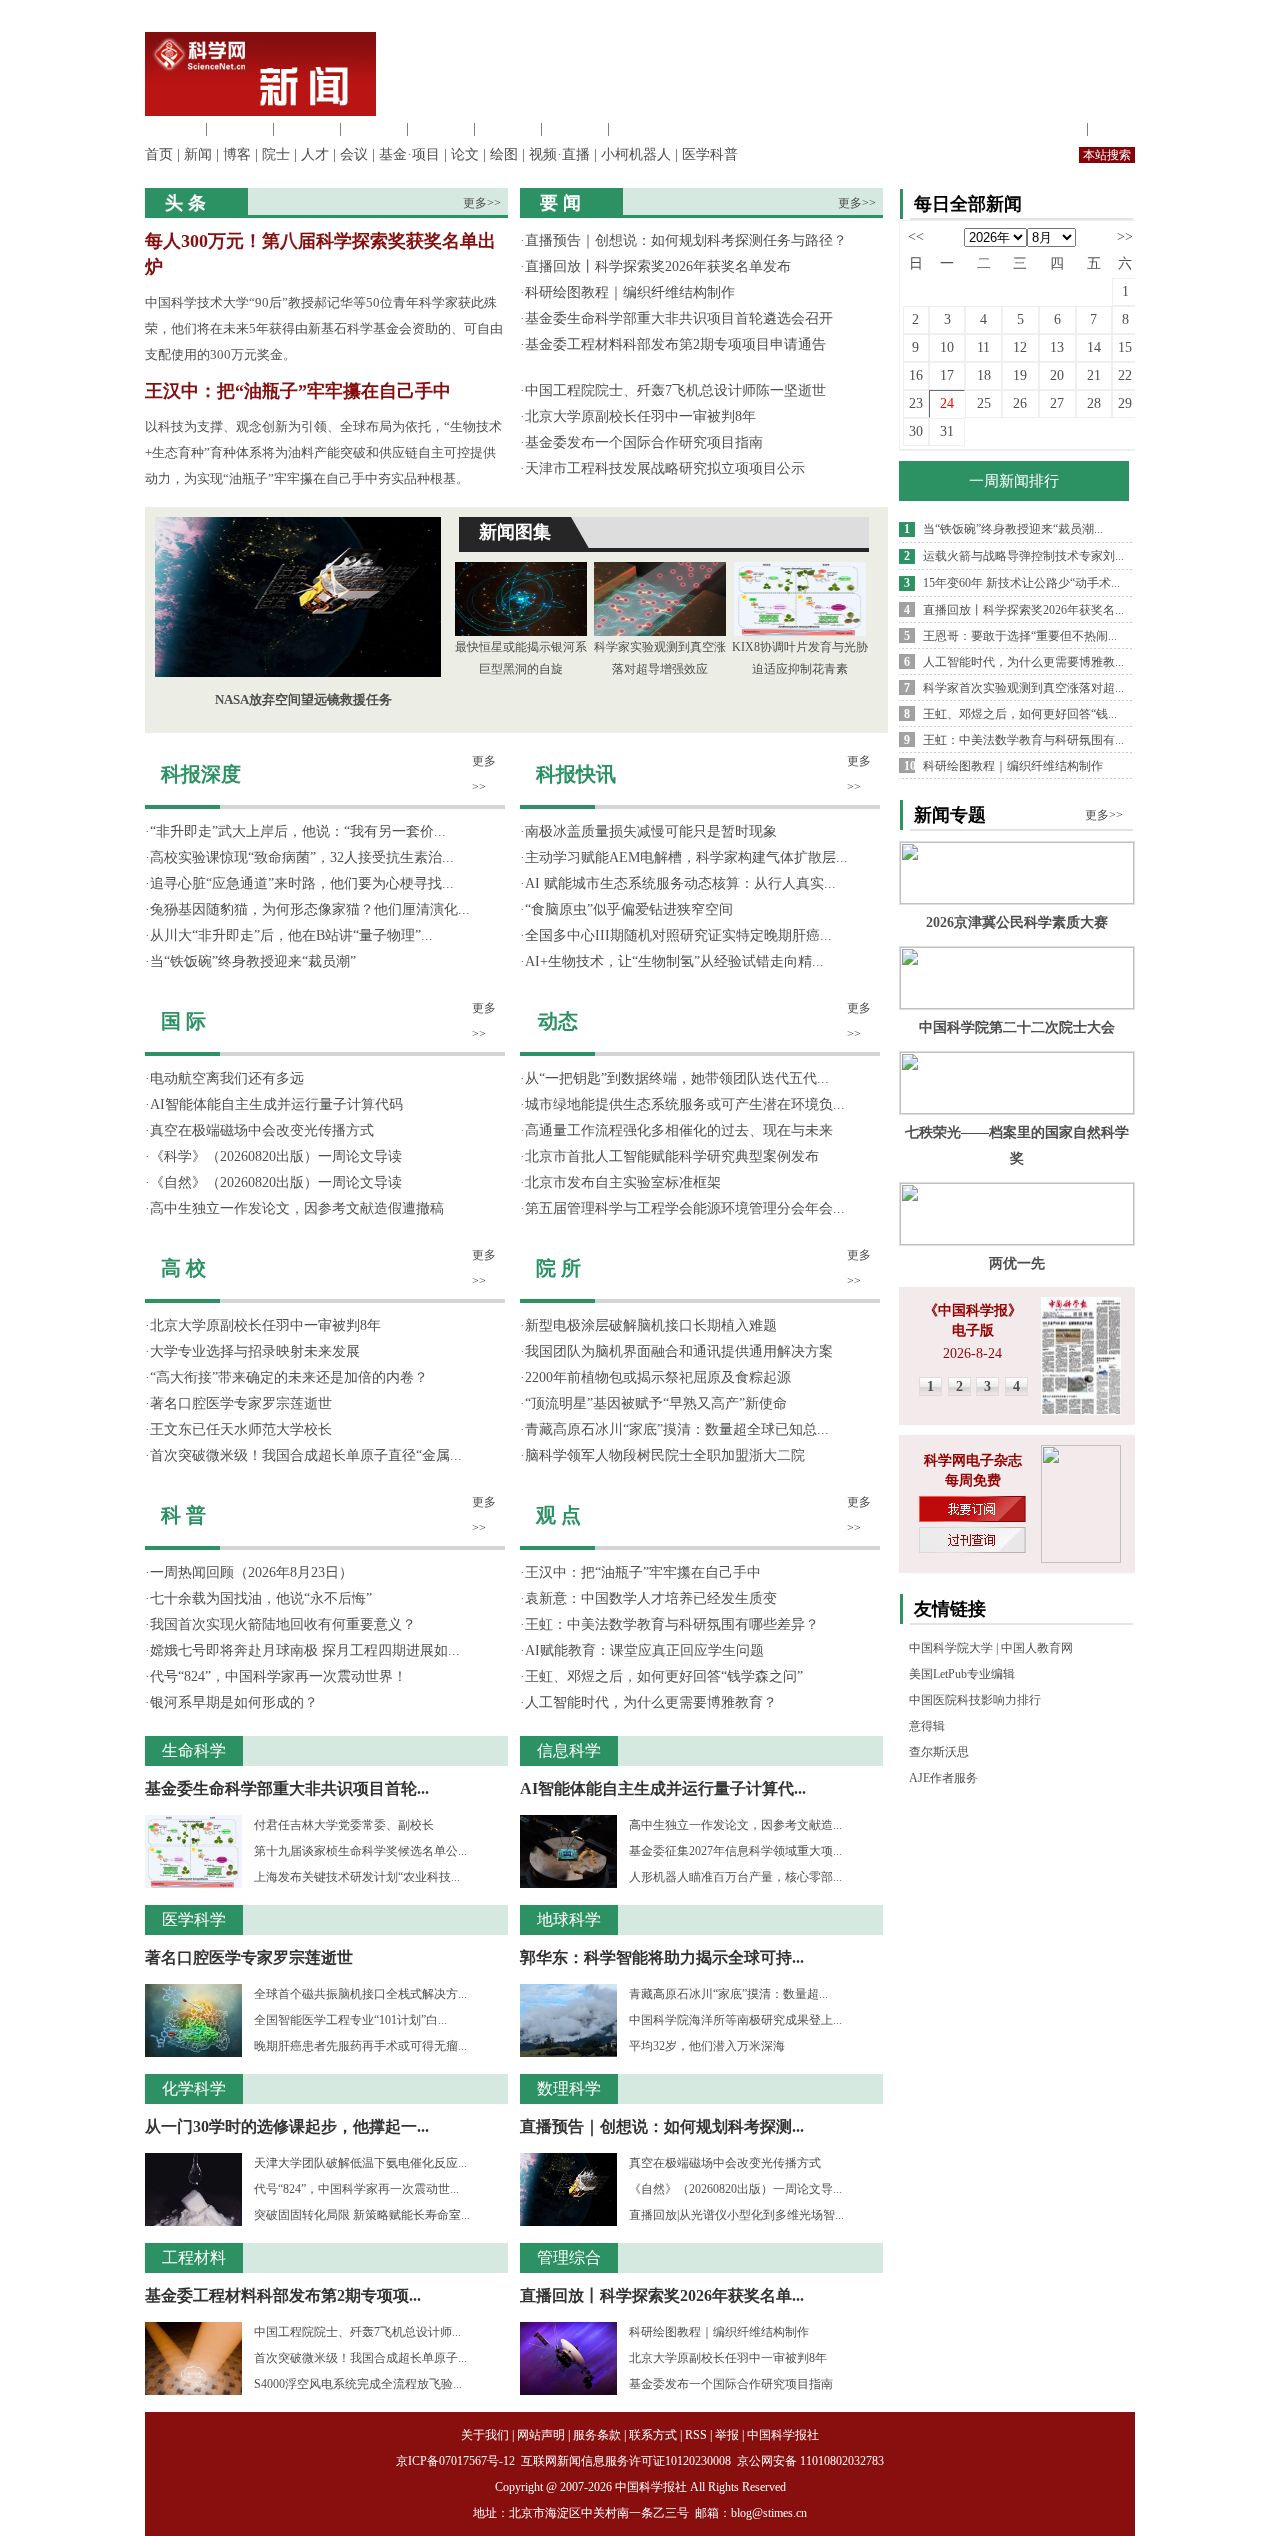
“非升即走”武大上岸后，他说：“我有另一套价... (298, 831)
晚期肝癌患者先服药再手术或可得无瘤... (360, 2046)
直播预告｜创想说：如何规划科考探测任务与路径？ (686, 240)
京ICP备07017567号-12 (457, 2461)
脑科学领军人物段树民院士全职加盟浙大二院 (665, 1455)
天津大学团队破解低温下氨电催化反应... (360, 2163)
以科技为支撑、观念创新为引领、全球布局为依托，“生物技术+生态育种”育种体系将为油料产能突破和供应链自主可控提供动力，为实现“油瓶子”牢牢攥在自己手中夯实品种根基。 (323, 452)
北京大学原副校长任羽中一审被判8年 (640, 416)
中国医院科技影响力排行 (975, 1700)
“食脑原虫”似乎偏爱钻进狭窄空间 (629, 909)
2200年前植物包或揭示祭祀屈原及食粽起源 (658, 1377)
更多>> (482, 203)
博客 (237, 154)
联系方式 (653, 2435)
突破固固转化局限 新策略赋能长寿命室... (362, 2215)
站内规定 (1054, 128)
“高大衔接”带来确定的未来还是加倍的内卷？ (289, 1377)
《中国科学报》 (973, 1310)
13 (1057, 347)
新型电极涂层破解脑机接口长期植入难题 (651, 1325)
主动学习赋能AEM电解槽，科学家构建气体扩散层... (686, 857)
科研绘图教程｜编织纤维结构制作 (630, 292)
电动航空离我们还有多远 (227, 1078)
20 (1057, 375)
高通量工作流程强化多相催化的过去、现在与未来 (679, 1130)
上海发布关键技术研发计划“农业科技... (357, 1877)
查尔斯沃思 (939, 1752)
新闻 (198, 154)
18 (984, 375)
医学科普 (710, 154)
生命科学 (173, 128)
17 (947, 375)
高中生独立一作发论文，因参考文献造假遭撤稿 (297, 1208)
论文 (465, 154)
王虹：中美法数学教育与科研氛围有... (1023, 740)
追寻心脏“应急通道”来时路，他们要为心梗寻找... (302, 883)
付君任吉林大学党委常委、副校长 (344, 1825)
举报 (727, 2435)
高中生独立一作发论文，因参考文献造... (735, 1825)
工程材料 (374, 128)
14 (1094, 347)
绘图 (504, 154)
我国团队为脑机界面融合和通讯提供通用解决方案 (679, 1351)
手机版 (1114, 128)
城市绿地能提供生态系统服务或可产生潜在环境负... (685, 1104)
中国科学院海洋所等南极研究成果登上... (735, 2020)
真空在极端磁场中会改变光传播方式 (262, 1130)
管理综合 (642, 128)
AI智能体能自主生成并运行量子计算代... (663, 1788)
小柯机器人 (636, 154)
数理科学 (575, 128)
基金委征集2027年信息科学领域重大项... (735, 1851)
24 (947, 403)
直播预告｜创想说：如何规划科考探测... (662, 2126)
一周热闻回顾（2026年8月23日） (251, 1572)
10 (947, 347)
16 (916, 375)
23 (916, 403)
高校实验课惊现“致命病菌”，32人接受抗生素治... (302, 857)
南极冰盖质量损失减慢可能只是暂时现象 (651, 831)
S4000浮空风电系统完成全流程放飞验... (358, 2384)
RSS (696, 2435)
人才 (315, 154)
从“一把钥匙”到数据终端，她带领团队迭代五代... (677, 1078)
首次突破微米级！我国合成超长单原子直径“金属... (306, 1455)
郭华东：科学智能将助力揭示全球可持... (662, 1957)
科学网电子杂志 (973, 1460)
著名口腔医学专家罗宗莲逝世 (241, 1403)
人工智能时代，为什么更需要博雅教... (1023, 662)
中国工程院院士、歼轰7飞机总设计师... (357, 2332)
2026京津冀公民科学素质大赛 (1017, 922)
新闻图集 (515, 532)
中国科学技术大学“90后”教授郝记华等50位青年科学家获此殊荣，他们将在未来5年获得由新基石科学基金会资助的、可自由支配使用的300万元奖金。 (324, 328)
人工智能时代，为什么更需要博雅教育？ (651, 1702)
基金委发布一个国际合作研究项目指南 (644, 442)
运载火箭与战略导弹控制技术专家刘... (1023, 556)
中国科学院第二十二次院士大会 (1017, 1027)
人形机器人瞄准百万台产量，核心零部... (735, 1877)
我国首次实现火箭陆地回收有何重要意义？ (283, 1624)
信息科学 (441, 128)
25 (984, 403)
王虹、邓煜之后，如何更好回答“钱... (1020, 714)
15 (1125, 347)
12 (1020, 347)
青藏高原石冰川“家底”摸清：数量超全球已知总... (677, 1429)
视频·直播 (559, 154)
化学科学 (307, 128)
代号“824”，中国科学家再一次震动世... (356, 2189)
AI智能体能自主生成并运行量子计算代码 (276, 1104)
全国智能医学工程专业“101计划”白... (350, 2020)
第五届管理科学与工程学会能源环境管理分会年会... (685, 1208)
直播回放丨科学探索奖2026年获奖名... (1023, 610)
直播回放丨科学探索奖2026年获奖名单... (662, 2295)
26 (1020, 403)
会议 (354, 154)
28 (1094, 403)
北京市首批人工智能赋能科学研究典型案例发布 (672, 1156)
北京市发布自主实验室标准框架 (623, 1182)
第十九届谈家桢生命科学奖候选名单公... (360, 1851)
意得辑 (927, 1726)
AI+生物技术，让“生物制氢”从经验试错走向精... (674, 961)
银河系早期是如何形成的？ (234, 1702)
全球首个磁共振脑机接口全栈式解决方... (360, 1994)
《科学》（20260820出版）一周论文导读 (276, 1156)
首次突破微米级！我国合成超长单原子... (360, 2358)
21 (1094, 375)
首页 (159, 154)
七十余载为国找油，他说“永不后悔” (261, 1598)
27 (1057, 403)
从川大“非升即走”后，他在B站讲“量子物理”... (291, 935)
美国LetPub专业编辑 (962, 1674)
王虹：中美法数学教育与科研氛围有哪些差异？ (672, 1624)
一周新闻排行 (1014, 481)
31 (947, 431)
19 (1020, 375)
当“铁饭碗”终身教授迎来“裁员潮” (253, 961)
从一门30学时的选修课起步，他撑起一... (287, 2126)
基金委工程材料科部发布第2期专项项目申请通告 (675, 344)
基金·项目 (409, 154)
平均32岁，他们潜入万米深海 (707, 2046)
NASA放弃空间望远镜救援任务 (303, 699)
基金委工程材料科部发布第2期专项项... (283, 2295)
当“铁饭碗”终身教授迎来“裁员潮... (1013, 529)
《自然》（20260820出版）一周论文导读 (276, 1182)
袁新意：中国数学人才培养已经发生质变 (651, 1598)
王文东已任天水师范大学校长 (241, 1429)
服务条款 (597, 2435)
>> (1125, 236)
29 (1125, 403)
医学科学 (240, 128)
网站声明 (541, 2435)
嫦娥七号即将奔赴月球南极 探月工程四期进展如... (305, 1650)
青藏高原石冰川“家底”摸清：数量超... (728, 1994)
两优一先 (1017, 1263)
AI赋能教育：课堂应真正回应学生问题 (644, 1650)
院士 (276, 154)
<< (916, 236)
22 (1125, 375)
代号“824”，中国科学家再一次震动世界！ (278, 1676)
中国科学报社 (783, 2435)
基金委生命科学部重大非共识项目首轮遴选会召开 (679, 318)
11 (983, 347)
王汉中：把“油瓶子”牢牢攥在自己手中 (298, 391)
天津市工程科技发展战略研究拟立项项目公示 (665, 468)
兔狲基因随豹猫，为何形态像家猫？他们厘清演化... (310, 909)
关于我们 (485, 2435)
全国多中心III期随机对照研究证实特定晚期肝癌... (678, 935)
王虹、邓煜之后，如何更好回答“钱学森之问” (664, 1676)
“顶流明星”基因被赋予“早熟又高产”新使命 (656, 1403)
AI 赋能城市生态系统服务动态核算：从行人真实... (680, 883)
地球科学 (508, 128)
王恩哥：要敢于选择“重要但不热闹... (1020, 636)
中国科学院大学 (951, 1648)
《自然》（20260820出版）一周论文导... (735, 2189)
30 (916, 431)
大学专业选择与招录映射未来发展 (255, 1351)
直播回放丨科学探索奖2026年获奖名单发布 (658, 266)
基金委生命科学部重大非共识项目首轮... (287, 1788)
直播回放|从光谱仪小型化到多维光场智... (736, 2215)
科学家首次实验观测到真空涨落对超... (1023, 688)
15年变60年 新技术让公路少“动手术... (1021, 583)
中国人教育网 (1037, 1648)
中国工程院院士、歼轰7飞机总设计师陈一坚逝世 (675, 390)
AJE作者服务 (943, 1778)
